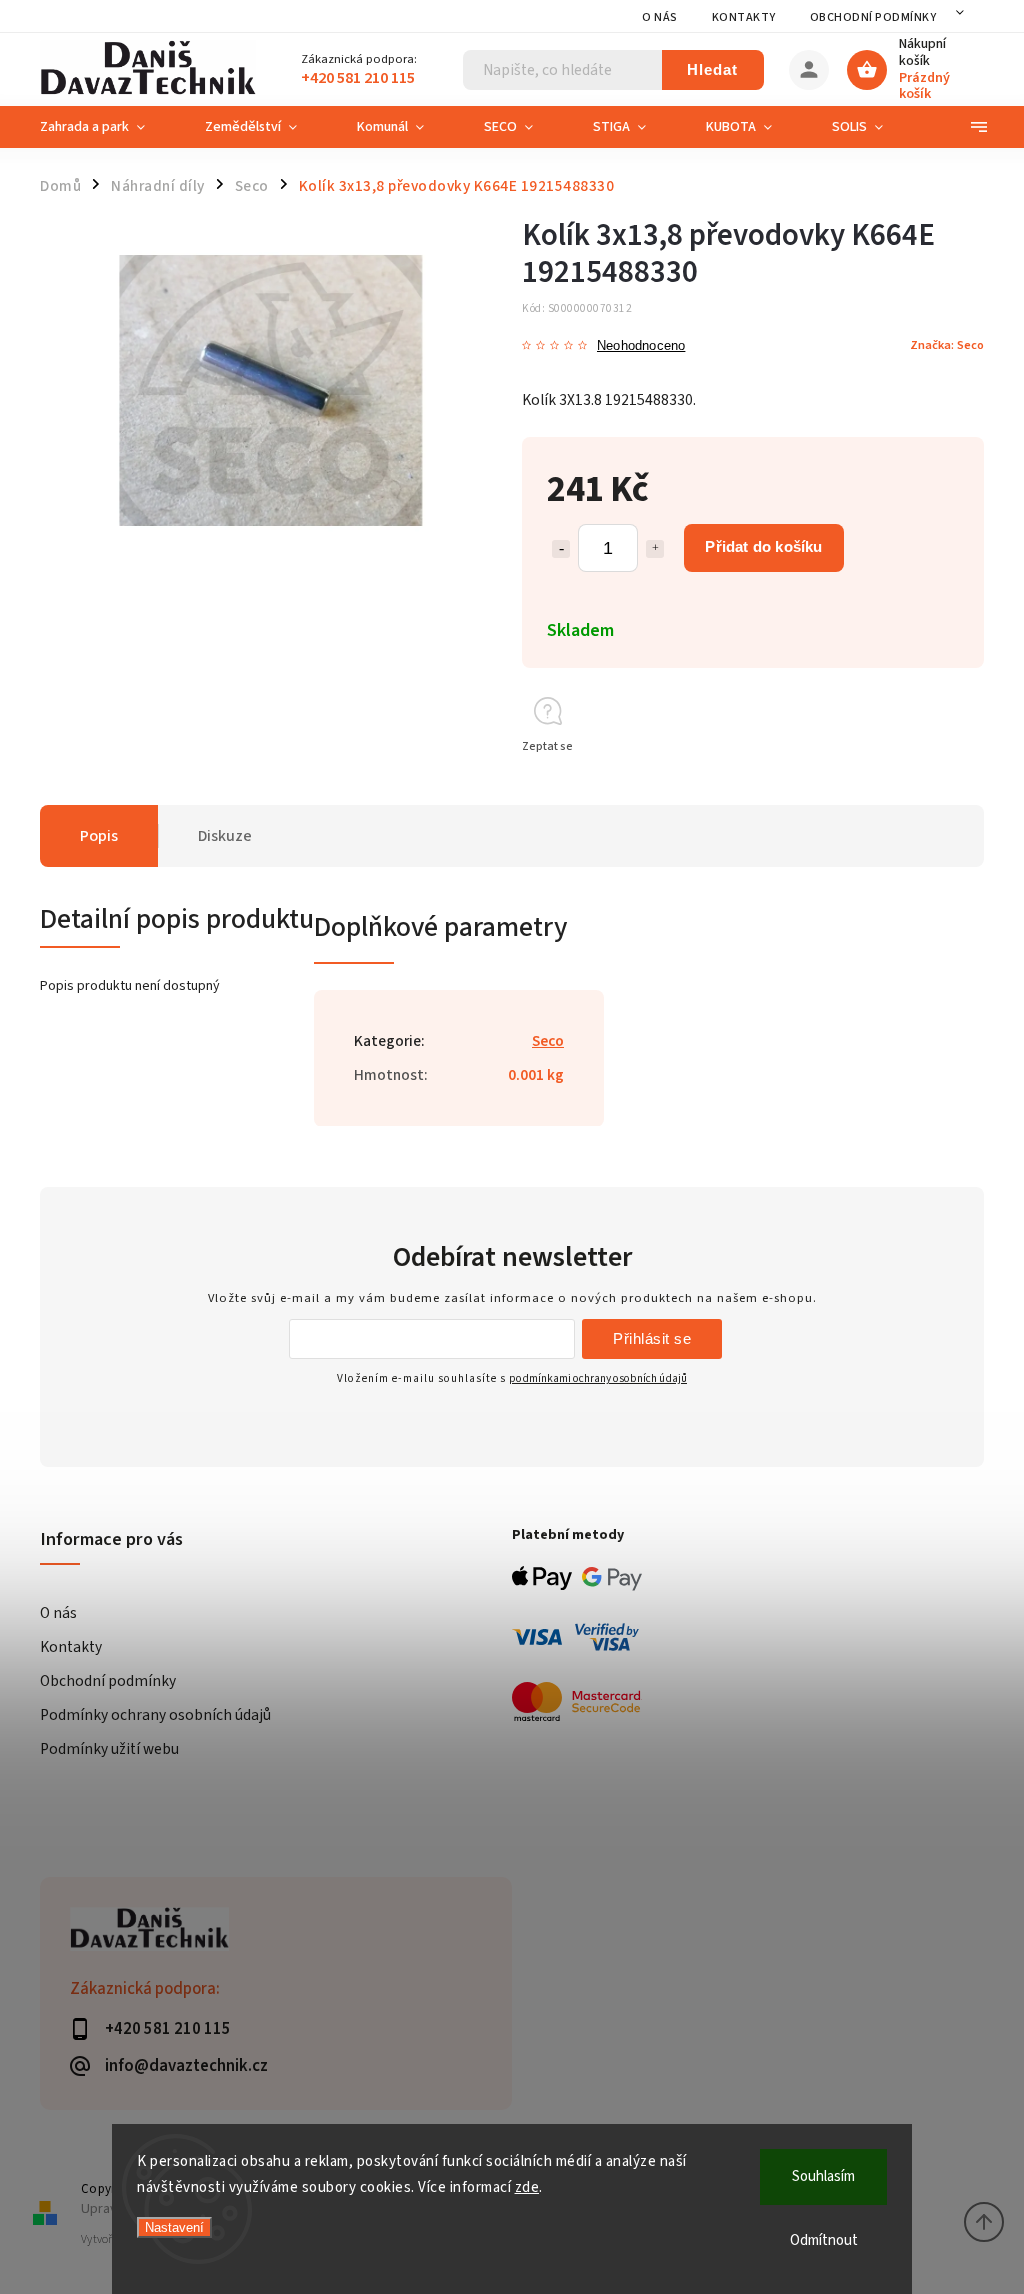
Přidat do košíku (763, 546)
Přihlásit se (652, 1338)
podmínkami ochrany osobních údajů (598, 1378)
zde (527, 2187)
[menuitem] (107, 127)
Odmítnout (824, 2240)
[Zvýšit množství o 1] (655, 549)
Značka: (947, 345)
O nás (660, 17)
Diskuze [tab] (225, 836)
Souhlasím (823, 2176)
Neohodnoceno (641, 346)
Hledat (712, 69)
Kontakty (744, 17)
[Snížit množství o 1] (561, 549)
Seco (548, 1041)
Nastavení (174, 2227)
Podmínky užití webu (109, 1749)
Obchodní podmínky (873, 17)
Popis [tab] (99, 836)
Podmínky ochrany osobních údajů (155, 1715)
